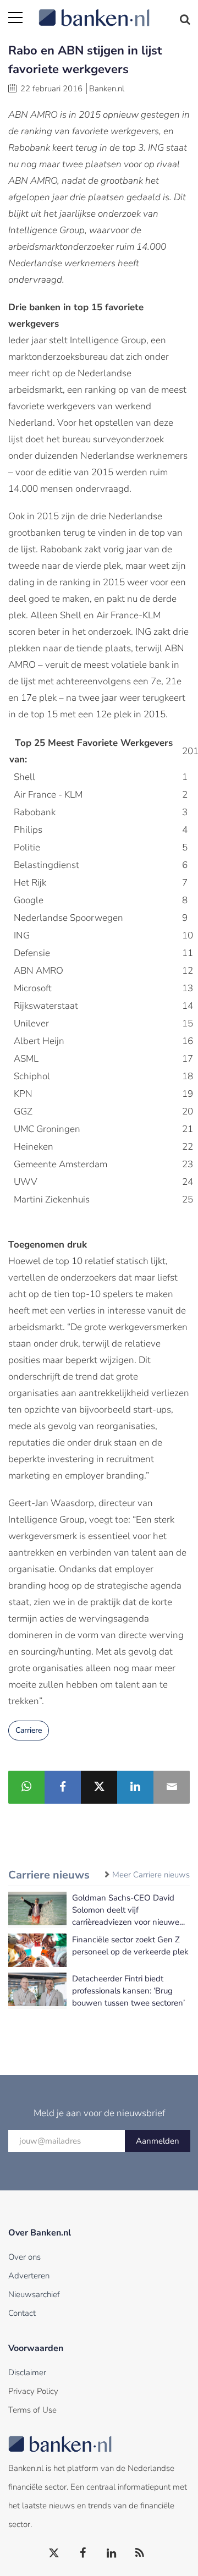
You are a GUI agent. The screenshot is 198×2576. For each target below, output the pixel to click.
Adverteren (29, 2276)
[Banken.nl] (114, 11)
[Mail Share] (172, 1787)
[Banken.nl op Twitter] (54, 2553)
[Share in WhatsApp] (26, 1787)
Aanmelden (158, 2141)
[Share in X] (99, 1787)
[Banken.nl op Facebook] (83, 2553)
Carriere (29, 1730)
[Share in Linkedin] (135, 1787)
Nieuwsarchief (34, 2294)
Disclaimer (27, 2372)
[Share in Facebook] (63, 1787)
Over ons (24, 2257)
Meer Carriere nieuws (151, 1875)
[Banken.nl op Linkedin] (112, 2553)
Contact (22, 2313)
